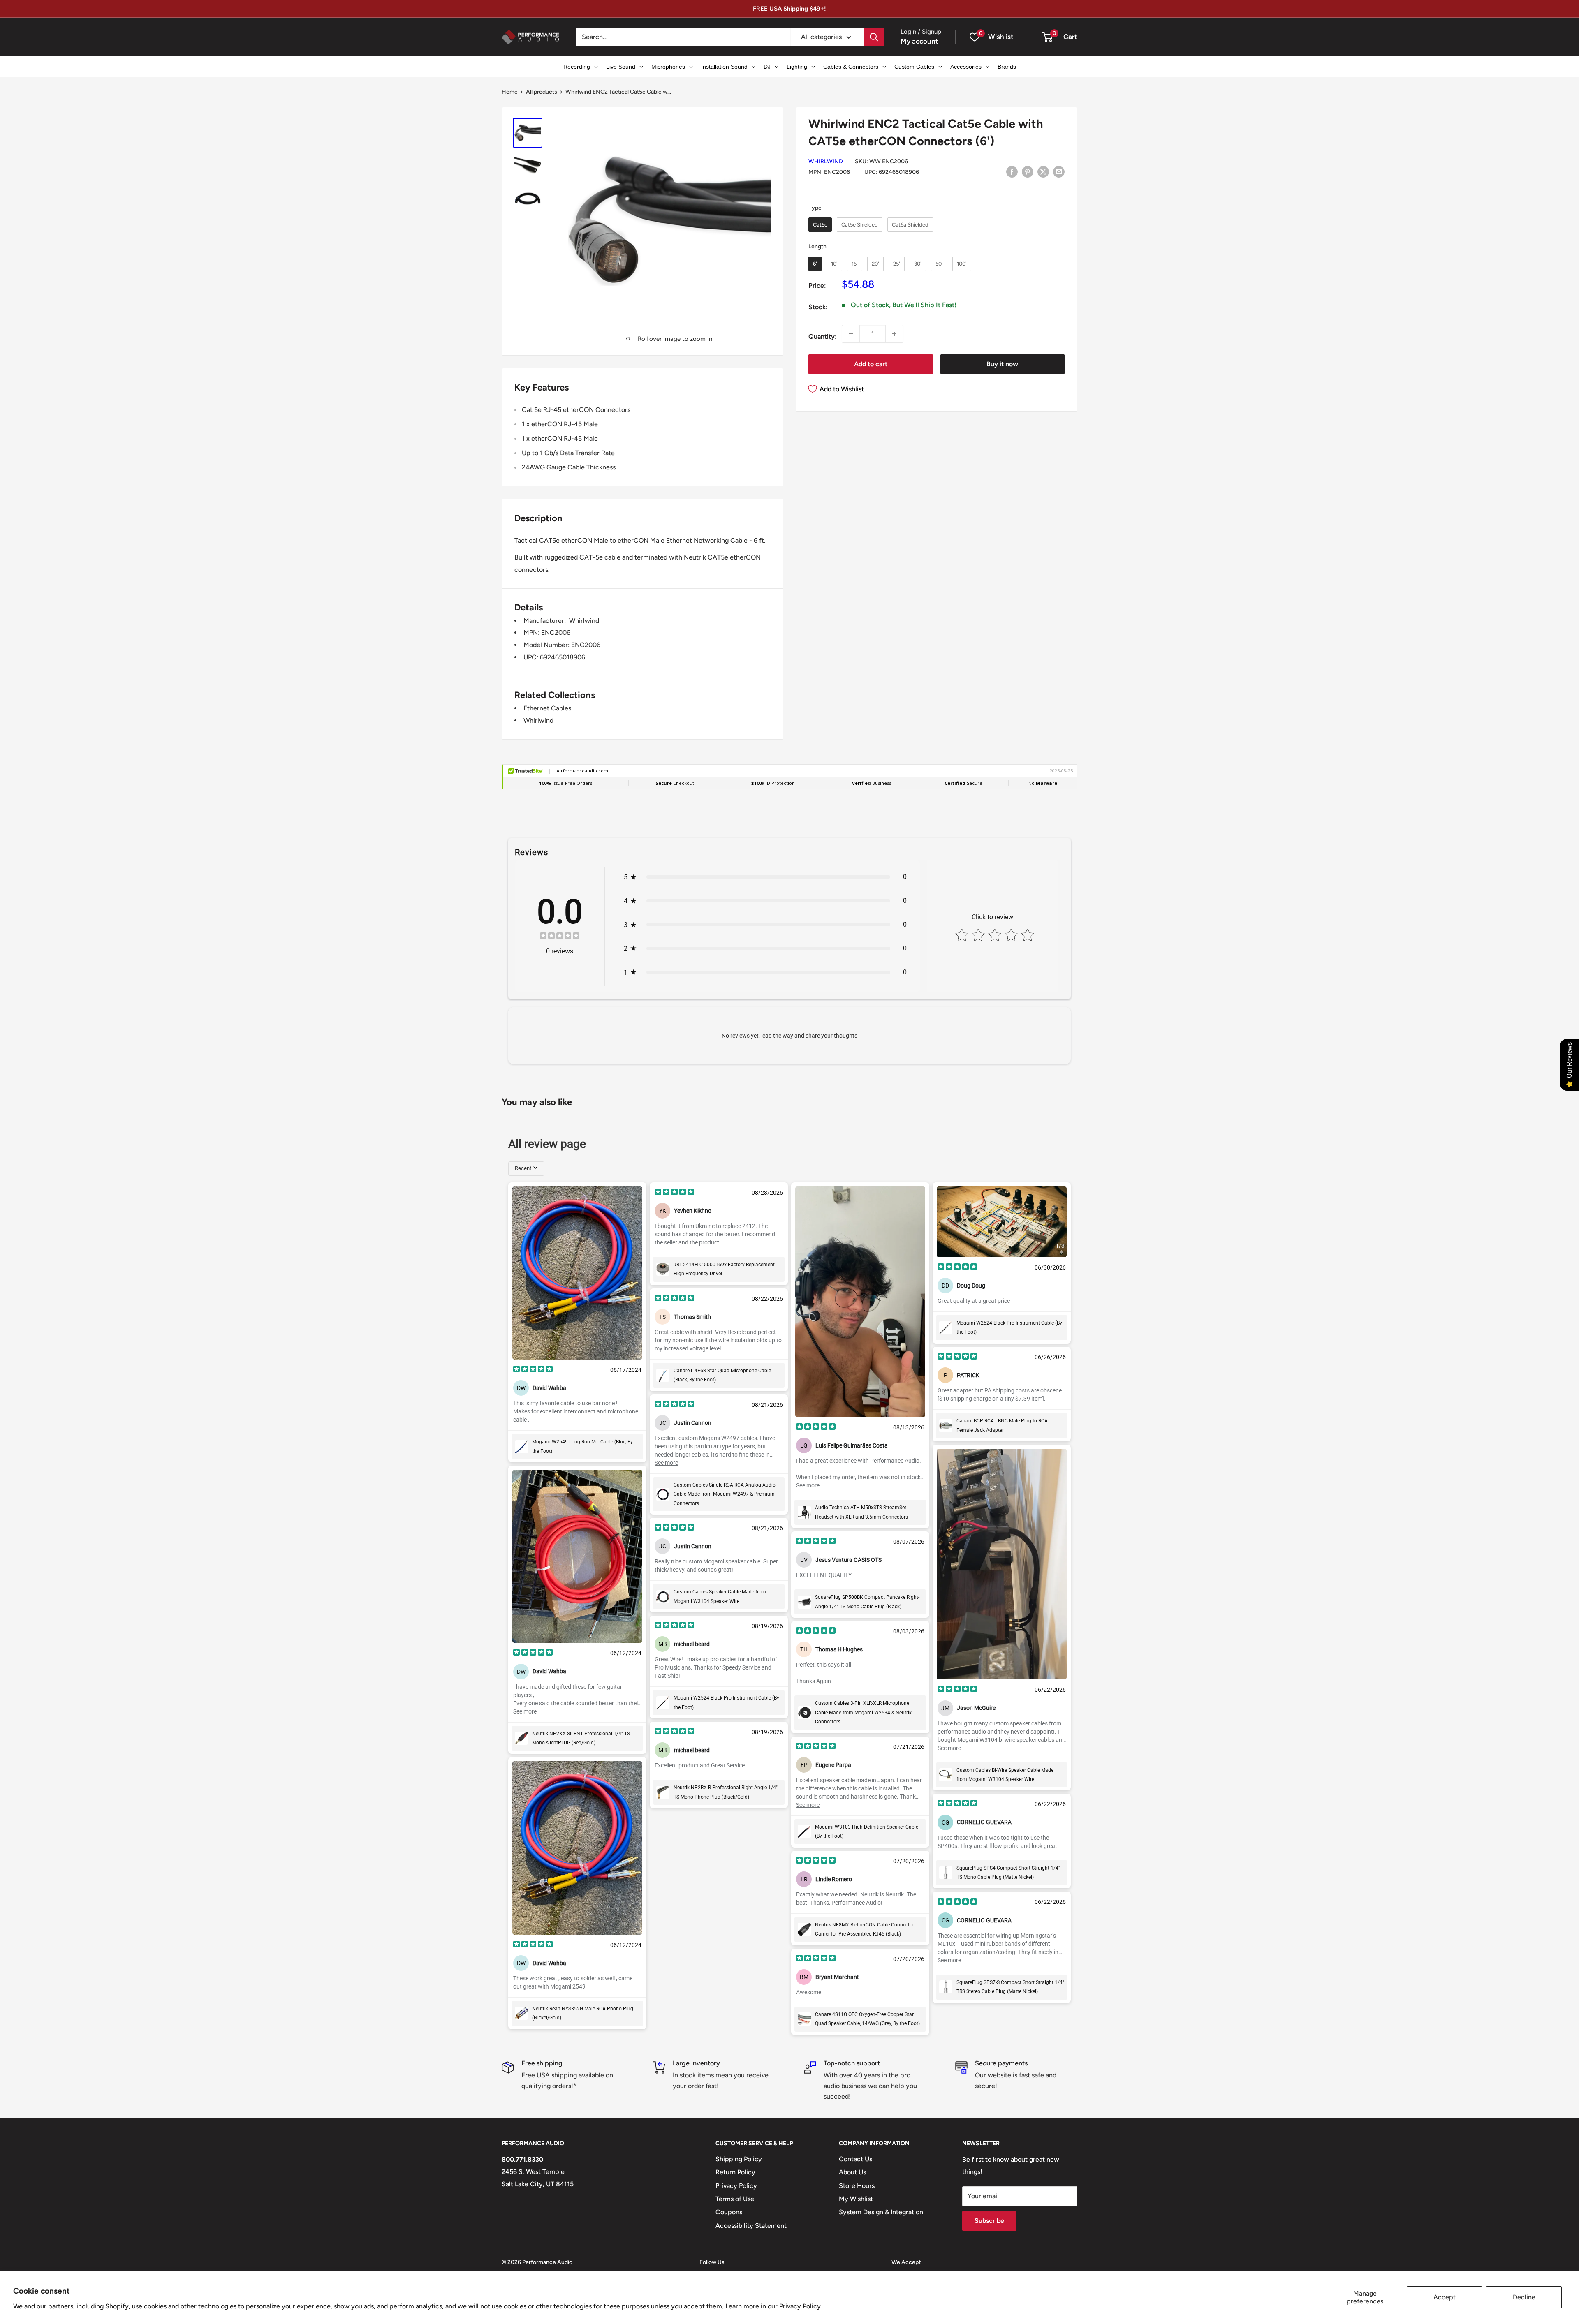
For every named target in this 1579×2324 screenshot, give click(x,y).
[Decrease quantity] (851, 334)
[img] (560, 937)
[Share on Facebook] (1012, 171)
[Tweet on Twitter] (1043, 171)
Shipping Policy (739, 2159)
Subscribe (989, 2221)
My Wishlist (856, 2199)
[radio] (820, 225)
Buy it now (1002, 364)
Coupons (729, 2212)
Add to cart (871, 364)
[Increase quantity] (894, 334)
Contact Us (855, 2159)
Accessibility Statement (751, 2226)
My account (919, 41)
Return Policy (735, 2172)
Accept (1445, 2297)
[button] (1047, 37)
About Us (852, 2172)
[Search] (874, 37)
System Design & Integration (881, 2212)
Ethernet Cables (547, 708)
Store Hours (857, 2186)
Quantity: (823, 336)
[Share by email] (1059, 171)
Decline (1524, 2297)
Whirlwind (826, 161)
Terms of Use (735, 2199)
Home (510, 92)
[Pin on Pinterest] (1028, 171)
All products (542, 92)
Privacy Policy (800, 2306)
